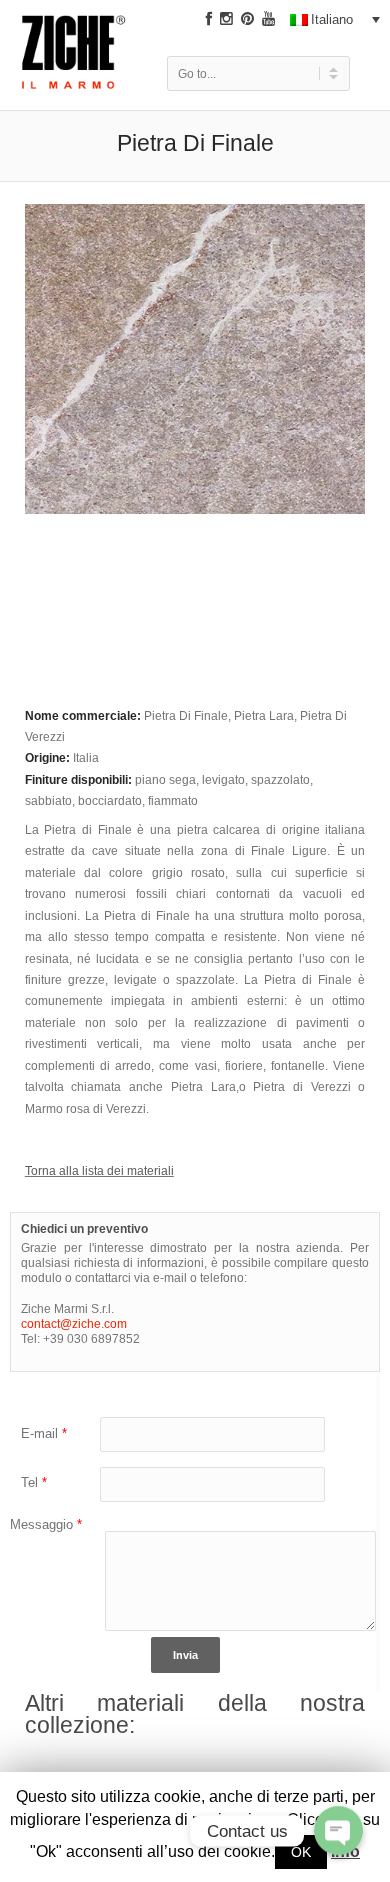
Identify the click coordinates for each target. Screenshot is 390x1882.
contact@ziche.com (74, 1323)
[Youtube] (268, 19)
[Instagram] (226, 19)
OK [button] (301, 1852)
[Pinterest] (247, 19)
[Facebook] (209, 19)
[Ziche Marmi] (74, 67)
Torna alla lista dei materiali (99, 1170)
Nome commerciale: (84, 715)
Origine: (49, 757)
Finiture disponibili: (80, 779)
